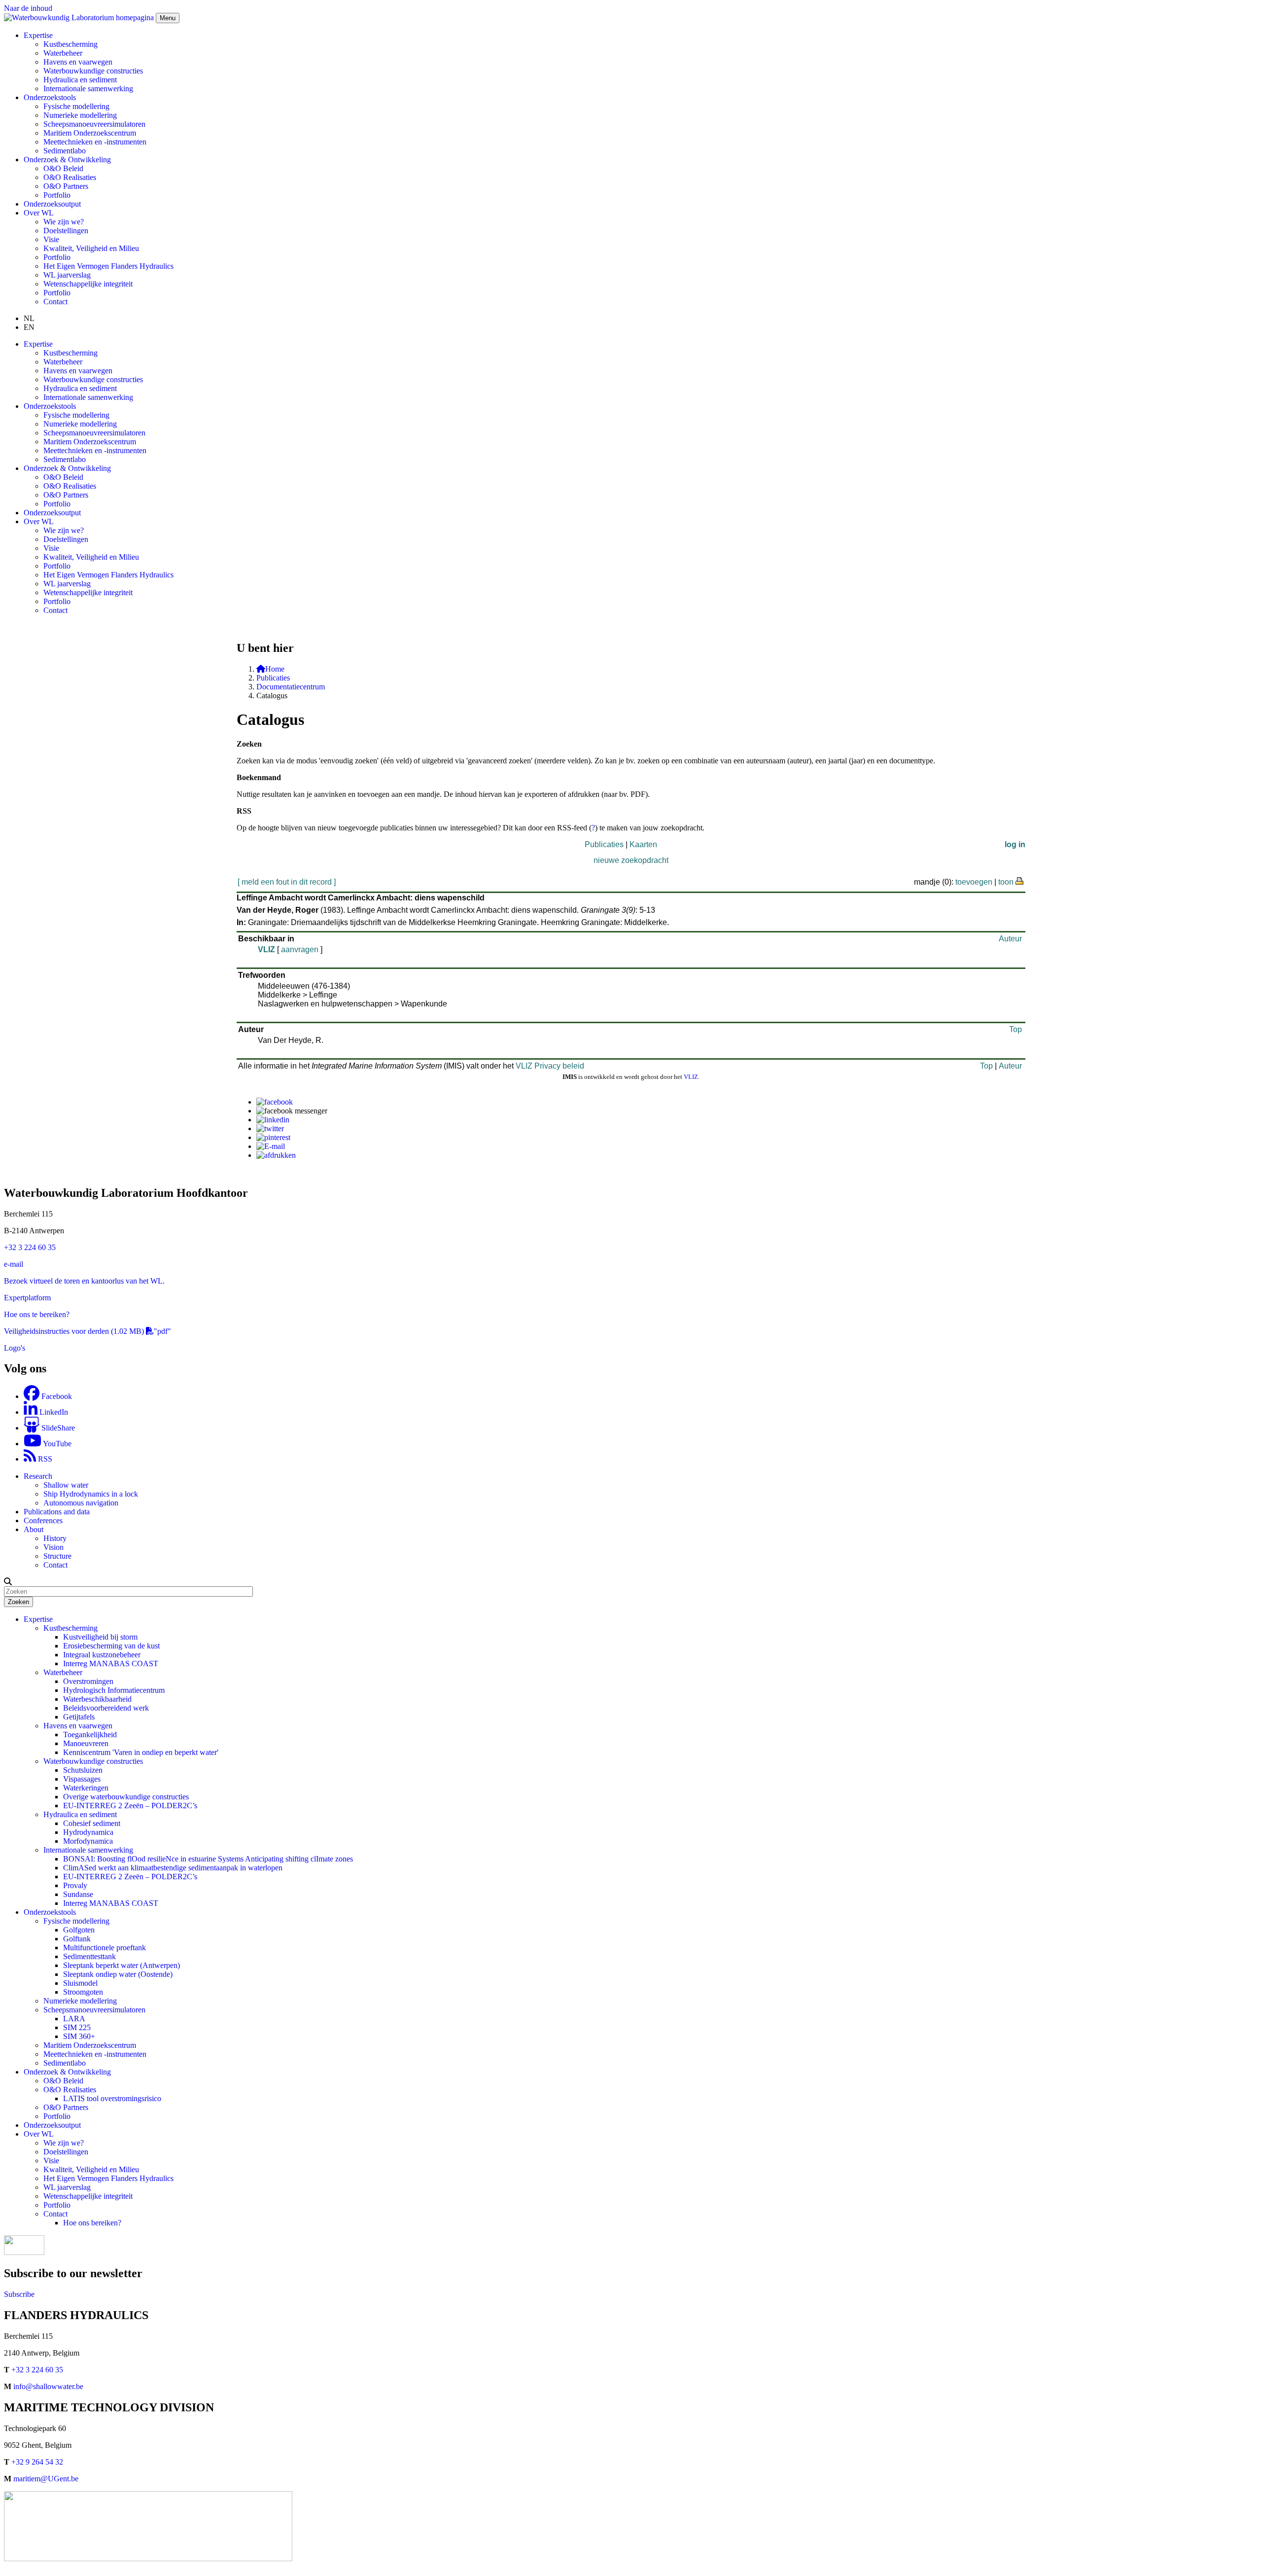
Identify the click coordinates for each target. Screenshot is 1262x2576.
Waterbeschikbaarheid (97, 1699)
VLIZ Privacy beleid (550, 1066)
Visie (51, 239)
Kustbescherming (70, 44)
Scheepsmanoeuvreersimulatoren (94, 124)
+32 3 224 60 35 (30, 1247)
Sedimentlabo (65, 151)
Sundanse (78, 1894)
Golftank (77, 1939)
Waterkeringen (86, 1788)
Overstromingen (88, 1681)
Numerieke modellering (80, 115)
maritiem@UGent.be (46, 2479)
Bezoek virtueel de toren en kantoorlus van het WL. (84, 1281)
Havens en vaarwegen (78, 62)
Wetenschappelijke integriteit (88, 284)
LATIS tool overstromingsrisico (112, 2098)
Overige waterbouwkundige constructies (126, 1797)
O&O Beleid (63, 168)
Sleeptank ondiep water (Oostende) (118, 1974)
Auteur (1010, 939)
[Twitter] (270, 1128)
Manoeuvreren (86, 1743)
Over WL (39, 2134)
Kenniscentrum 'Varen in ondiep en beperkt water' (141, 1752)
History (55, 1538)
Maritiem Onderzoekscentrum (90, 133)
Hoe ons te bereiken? (37, 1314)
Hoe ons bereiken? (92, 2223)
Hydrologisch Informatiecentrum (114, 1690)
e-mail (14, 1264)
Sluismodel (80, 1983)
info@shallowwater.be (48, 2386)
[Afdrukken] (276, 1155)
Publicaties (273, 678)
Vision (53, 1547)
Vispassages (82, 1779)
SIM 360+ (79, 2036)
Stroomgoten (83, 1992)
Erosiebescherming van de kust (111, 1646)
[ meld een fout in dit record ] (287, 882)
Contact (55, 302)
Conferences (43, 1521)
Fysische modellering (76, 106)
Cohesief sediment (92, 1823)
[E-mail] (271, 1146)
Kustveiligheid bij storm (100, 1637)
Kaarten (643, 844)
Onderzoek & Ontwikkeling (67, 2072)
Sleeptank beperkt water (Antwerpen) (122, 1965)
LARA (74, 2019)
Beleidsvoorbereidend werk (106, 1708)
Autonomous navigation (81, 1503)
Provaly (75, 1885)
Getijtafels (79, 1717)
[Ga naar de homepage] (80, 18)
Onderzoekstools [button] (50, 97)
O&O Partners (66, 186)
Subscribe (19, 2294)
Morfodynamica (88, 1841)
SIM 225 (77, 2027)
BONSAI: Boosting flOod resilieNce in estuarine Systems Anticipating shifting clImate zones (208, 1859)
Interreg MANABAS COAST (111, 1664)
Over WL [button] (39, 213)
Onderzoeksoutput (52, 204)
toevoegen (974, 882)
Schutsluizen (83, 1770)
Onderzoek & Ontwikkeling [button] (67, 160)
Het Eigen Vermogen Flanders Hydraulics (108, 266)
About (34, 1529)
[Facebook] (275, 1102)
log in (1015, 844)
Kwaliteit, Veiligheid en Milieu (91, 248)
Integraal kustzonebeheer (102, 1655)
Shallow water (66, 1485)
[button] (8, 1581)
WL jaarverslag (67, 275)
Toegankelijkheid (90, 1735)
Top (1016, 1029)
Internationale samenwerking (88, 89)
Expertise (38, 1619)
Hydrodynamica (88, 1832)
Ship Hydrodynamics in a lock (91, 1494)
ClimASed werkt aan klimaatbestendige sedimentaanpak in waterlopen (173, 1868)
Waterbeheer (63, 53)
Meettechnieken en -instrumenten (95, 142)
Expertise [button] (38, 35)
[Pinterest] (273, 1137)
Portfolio (57, 195)
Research (38, 1476)
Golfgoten (79, 1930)
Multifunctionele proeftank (105, 1948)
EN (29, 327)
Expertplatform (27, 1298)
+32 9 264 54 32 (37, 2462)
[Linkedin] (273, 1120)
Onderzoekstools (50, 1912)
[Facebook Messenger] (292, 1111)
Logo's (15, 1348)
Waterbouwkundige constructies (93, 71)
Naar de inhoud (28, 8)
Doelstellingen (66, 231)
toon (1006, 882)
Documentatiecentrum (291, 687)
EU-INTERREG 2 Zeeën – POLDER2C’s (130, 1806)
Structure (57, 1556)
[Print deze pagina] (1020, 880)
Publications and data (57, 1512)
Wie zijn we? (64, 222)
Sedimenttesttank (89, 1956)
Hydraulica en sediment (80, 80)
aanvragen (300, 949)
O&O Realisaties (70, 177)
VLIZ (266, 949)
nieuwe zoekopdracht (631, 860)
